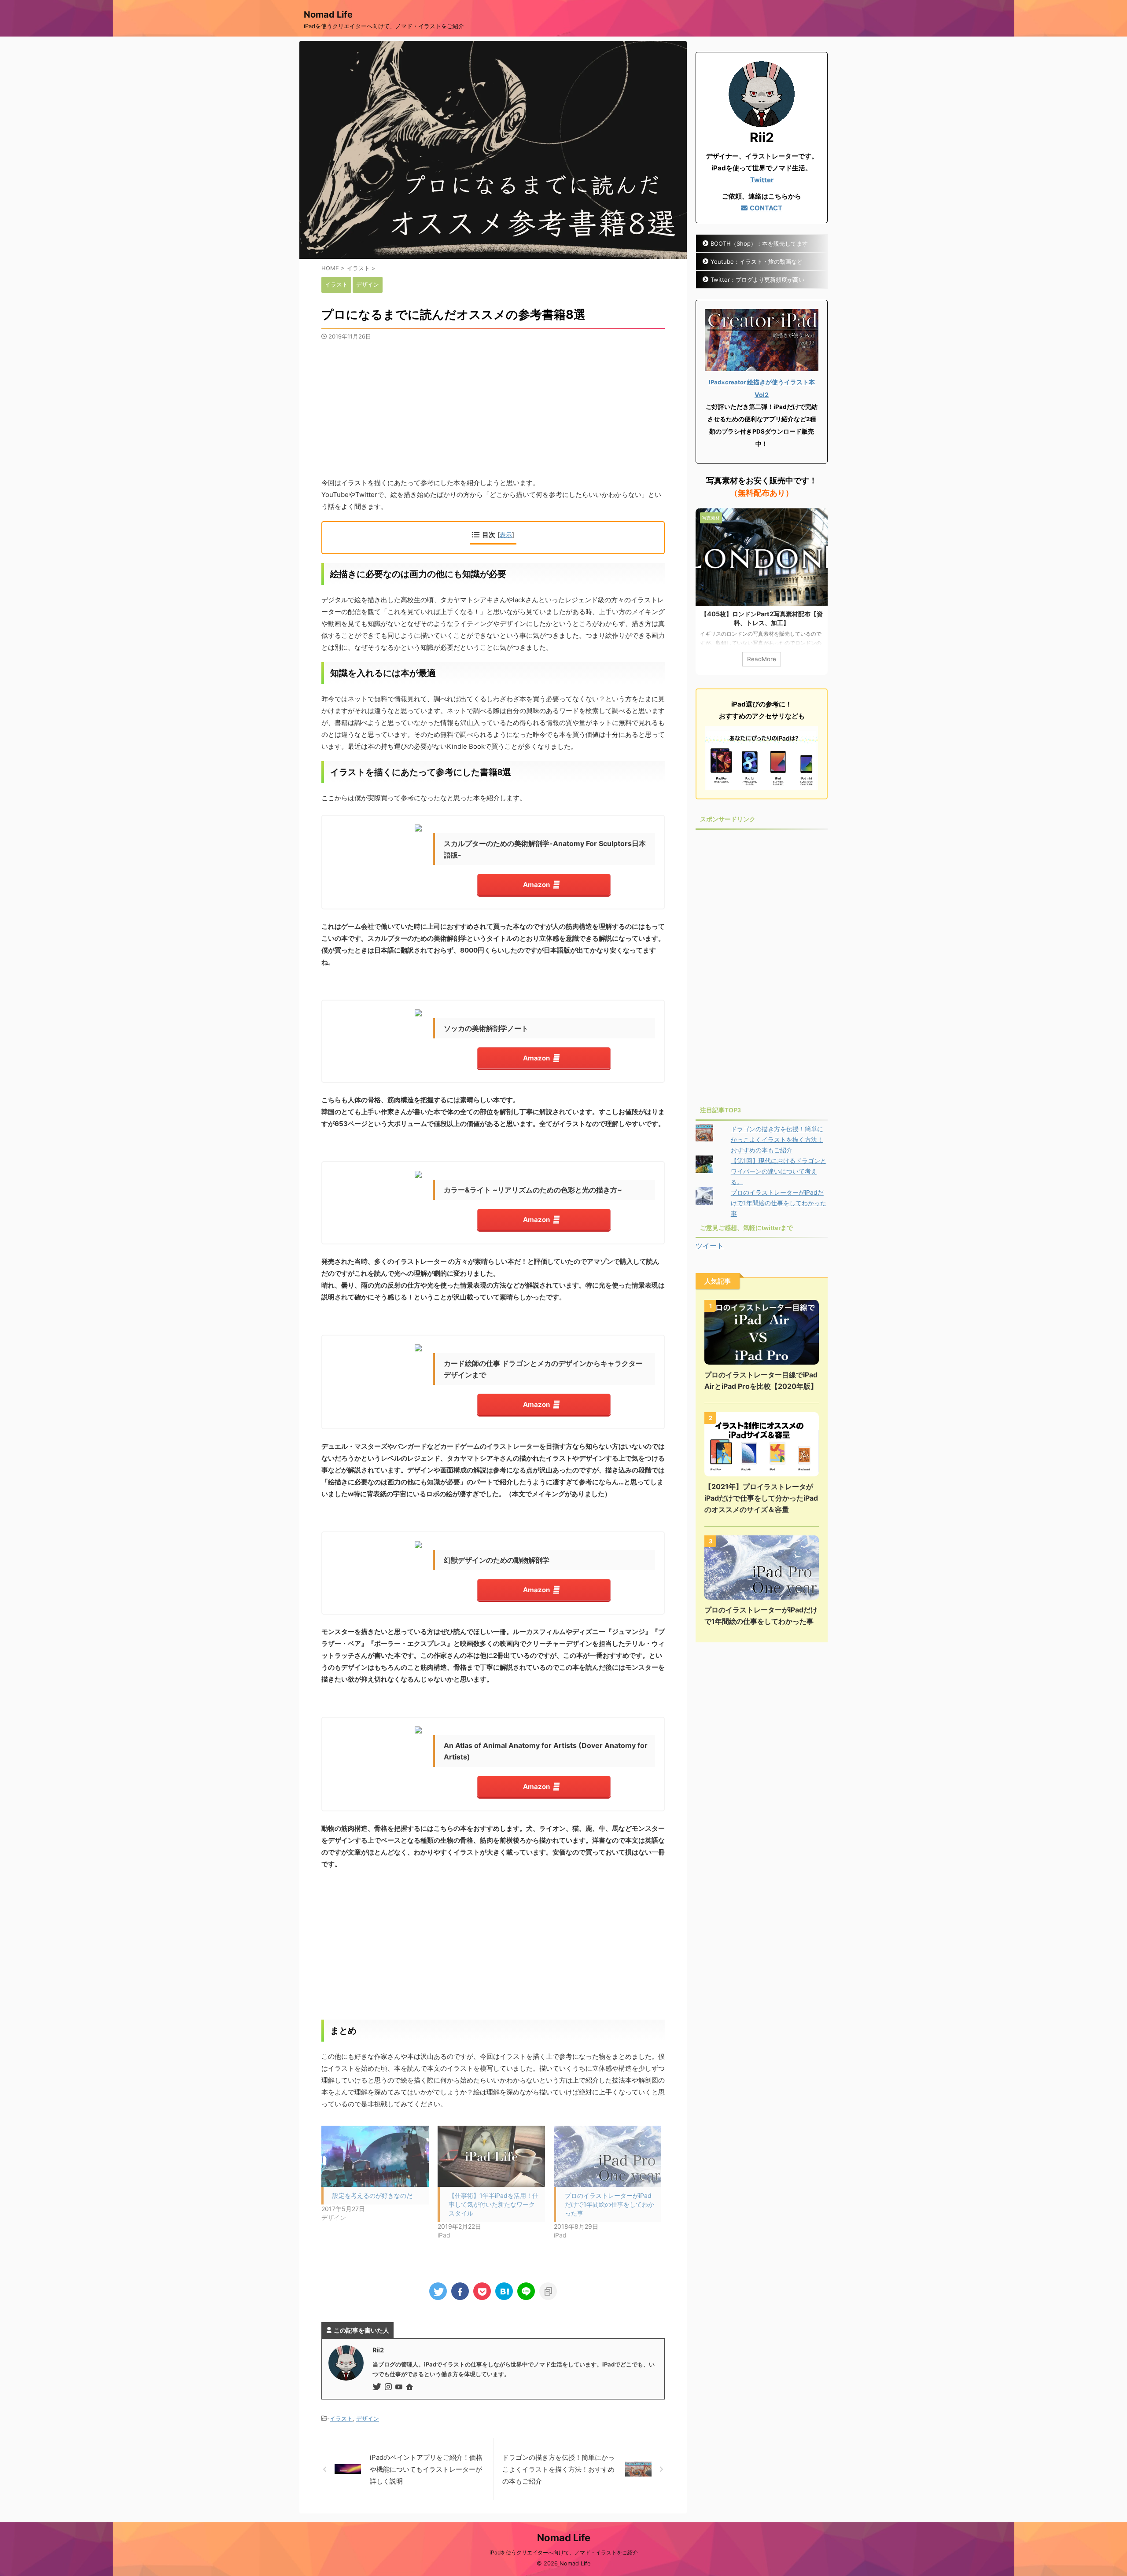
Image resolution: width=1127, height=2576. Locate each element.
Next (819, 592)
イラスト (341, 2418)
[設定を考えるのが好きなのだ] (375, 2156)
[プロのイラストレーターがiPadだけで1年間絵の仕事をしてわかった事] (608, 2156)
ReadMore (762, 659)
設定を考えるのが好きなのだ (372, 2195)
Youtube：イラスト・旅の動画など (757, 261)
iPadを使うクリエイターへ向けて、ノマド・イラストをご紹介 (564, 2552)
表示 (506, 535)
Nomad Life (328, 15)
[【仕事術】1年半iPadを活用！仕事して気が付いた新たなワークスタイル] (491, 2156)
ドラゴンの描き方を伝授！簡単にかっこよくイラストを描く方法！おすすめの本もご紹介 (777, 1139)
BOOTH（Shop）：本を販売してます (759, 243)
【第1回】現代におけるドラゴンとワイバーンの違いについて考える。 (779, 1171)
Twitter (762, 180)
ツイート (710, 1246)
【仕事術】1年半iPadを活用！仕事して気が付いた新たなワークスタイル (494, 2204)
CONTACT (766, 208)
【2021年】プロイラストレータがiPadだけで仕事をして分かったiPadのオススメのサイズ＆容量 (761, 1498)
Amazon (536, 885)
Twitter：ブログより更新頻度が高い (757, 280)
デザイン (368, 2418)
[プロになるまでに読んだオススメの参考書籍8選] (504, 2291)
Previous (704, 592)
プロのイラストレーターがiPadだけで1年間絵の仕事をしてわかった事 (610, 2204)
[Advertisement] (493, 406)
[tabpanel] (762, 592)
